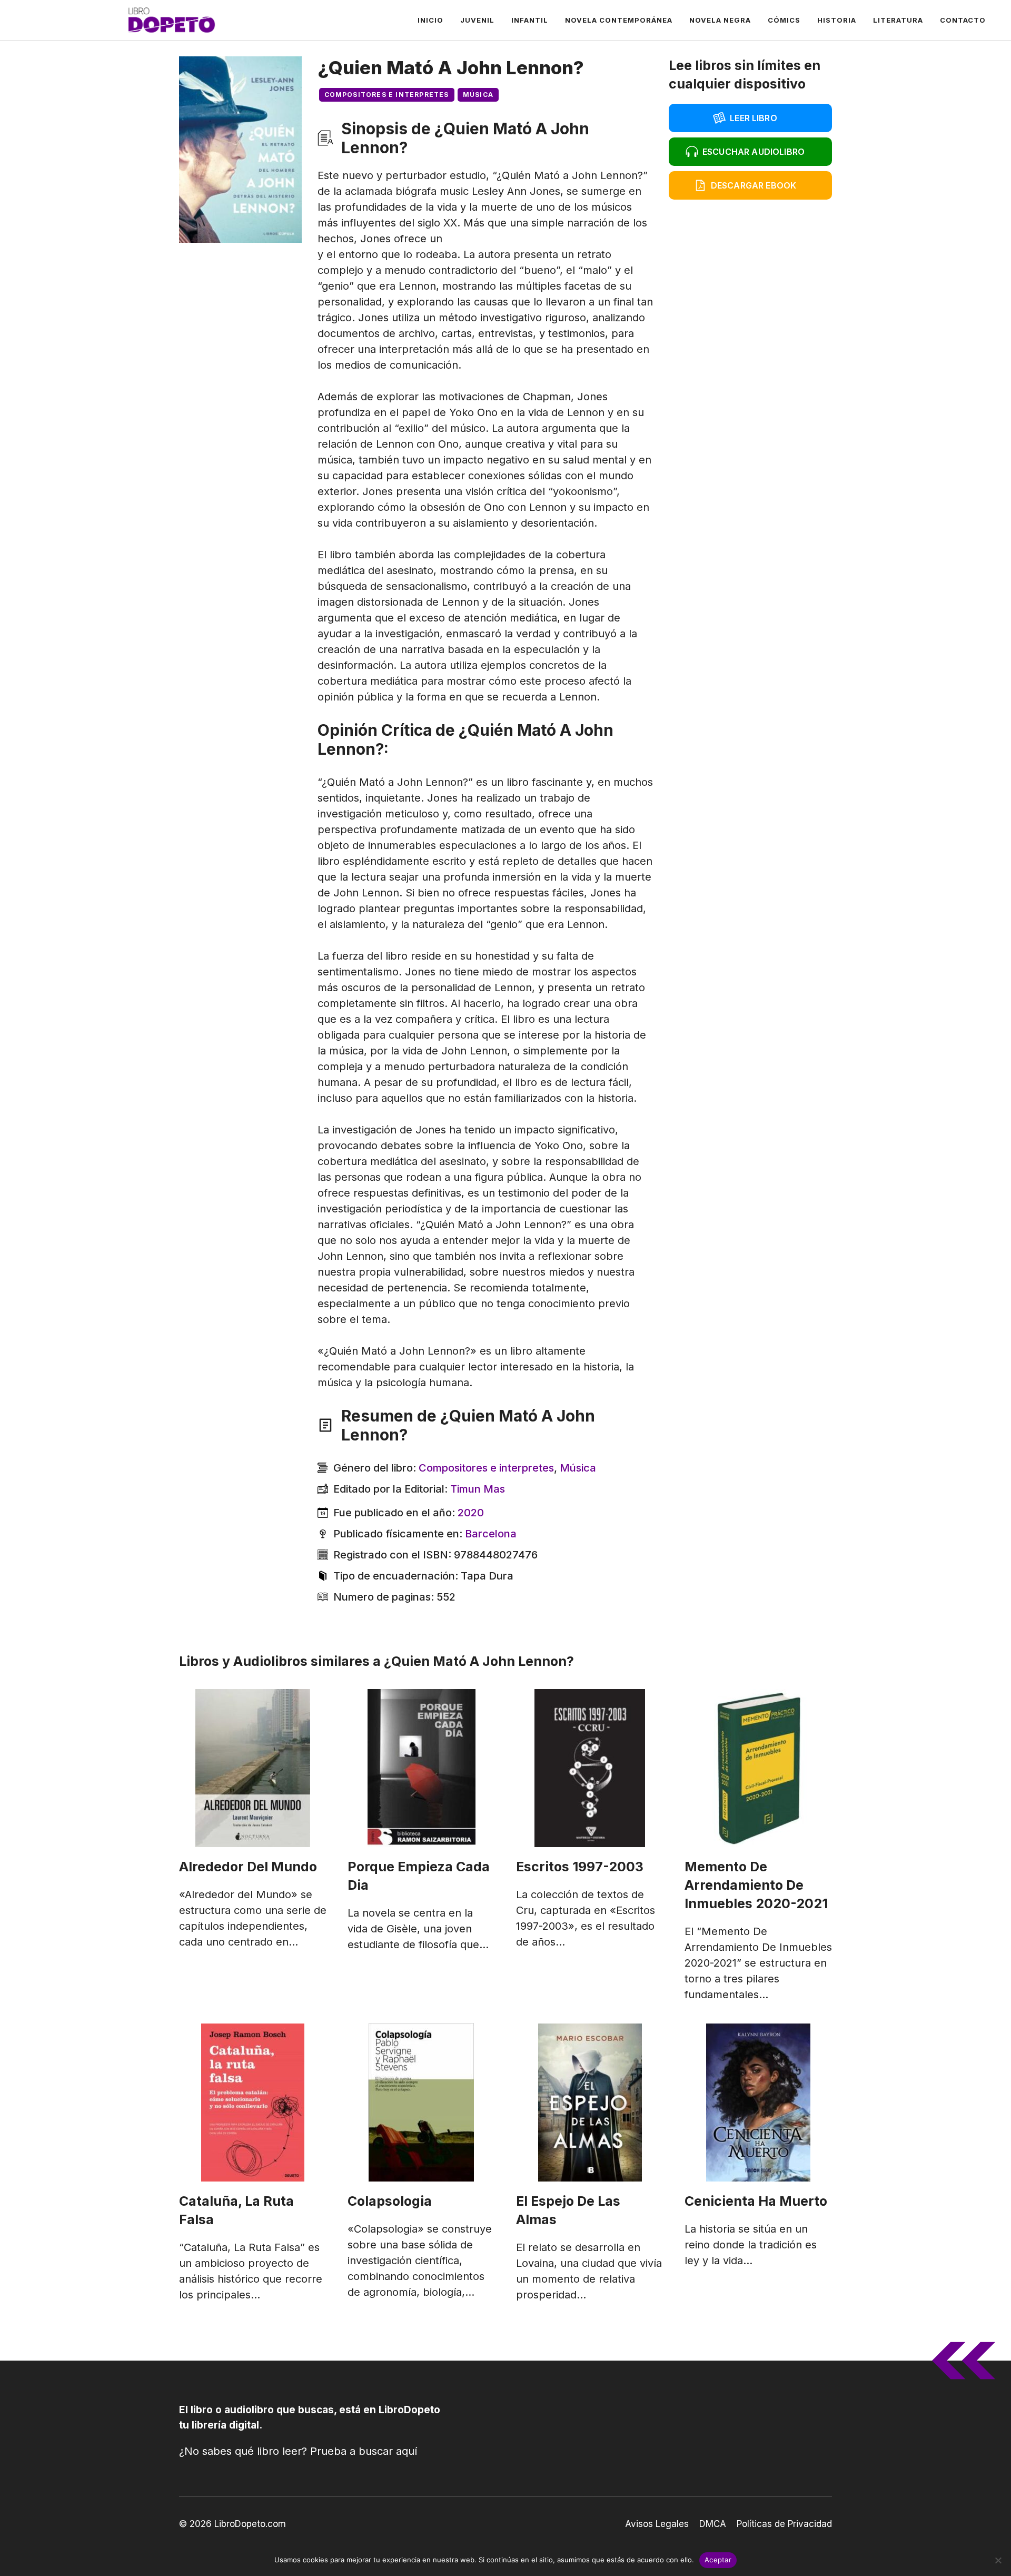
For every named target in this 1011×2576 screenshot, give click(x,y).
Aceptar (718, 2560)
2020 (471, 1513)
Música (478, 95)
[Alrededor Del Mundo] (253, 1768)
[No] (998, 2560)
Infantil (530, 20)
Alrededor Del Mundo (248, 1867)
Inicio (430, 20)
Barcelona (491, 1534)
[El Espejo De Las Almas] (590, 2103)
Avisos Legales (657, 2524)
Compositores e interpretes (387, 95)
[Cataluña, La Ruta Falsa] (253, 2103)
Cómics (784, 20)
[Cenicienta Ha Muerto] (758, 2103)
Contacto (963, 20)
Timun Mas (478, 1489)
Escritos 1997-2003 (580, 1867)
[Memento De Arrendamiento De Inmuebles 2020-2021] (758, 1768)
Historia (837, 20)
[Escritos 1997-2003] (590, 1768)
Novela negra (720, 20)
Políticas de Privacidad (784, 2524)
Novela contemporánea (619, 20)
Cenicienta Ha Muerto (756, 2201)
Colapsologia (390, 2201)
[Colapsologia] (421, 2103)
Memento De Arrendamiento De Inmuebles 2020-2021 (756, 1885)
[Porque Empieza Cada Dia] (421, 1768)
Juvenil (477, 20)
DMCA (713, 2524)
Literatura (898, 20)
